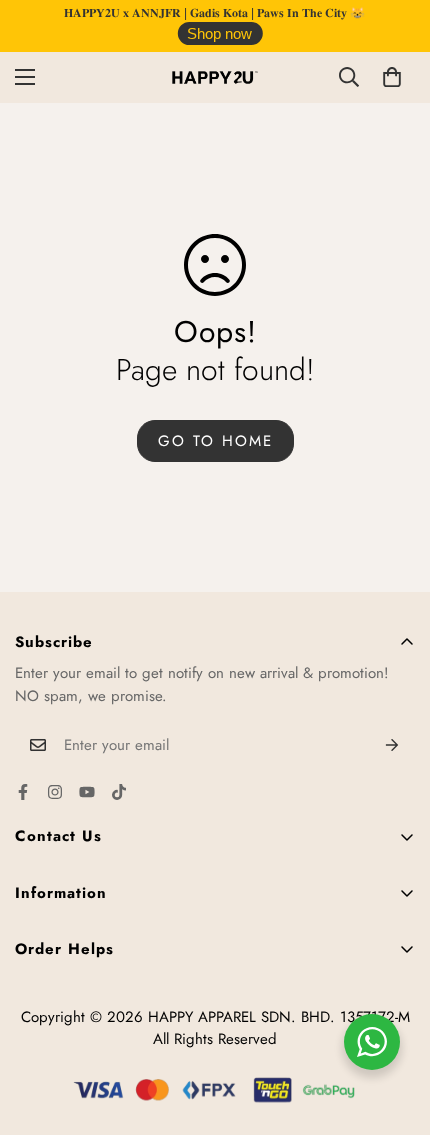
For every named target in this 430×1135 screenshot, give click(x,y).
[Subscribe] (392, 745)
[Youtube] (87, 792)
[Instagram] (55, 792)
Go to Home (215, 441)
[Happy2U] (215, 77)
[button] (392, 77)
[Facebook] (23, 792)
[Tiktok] (119, 792)
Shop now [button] (219, 33)
